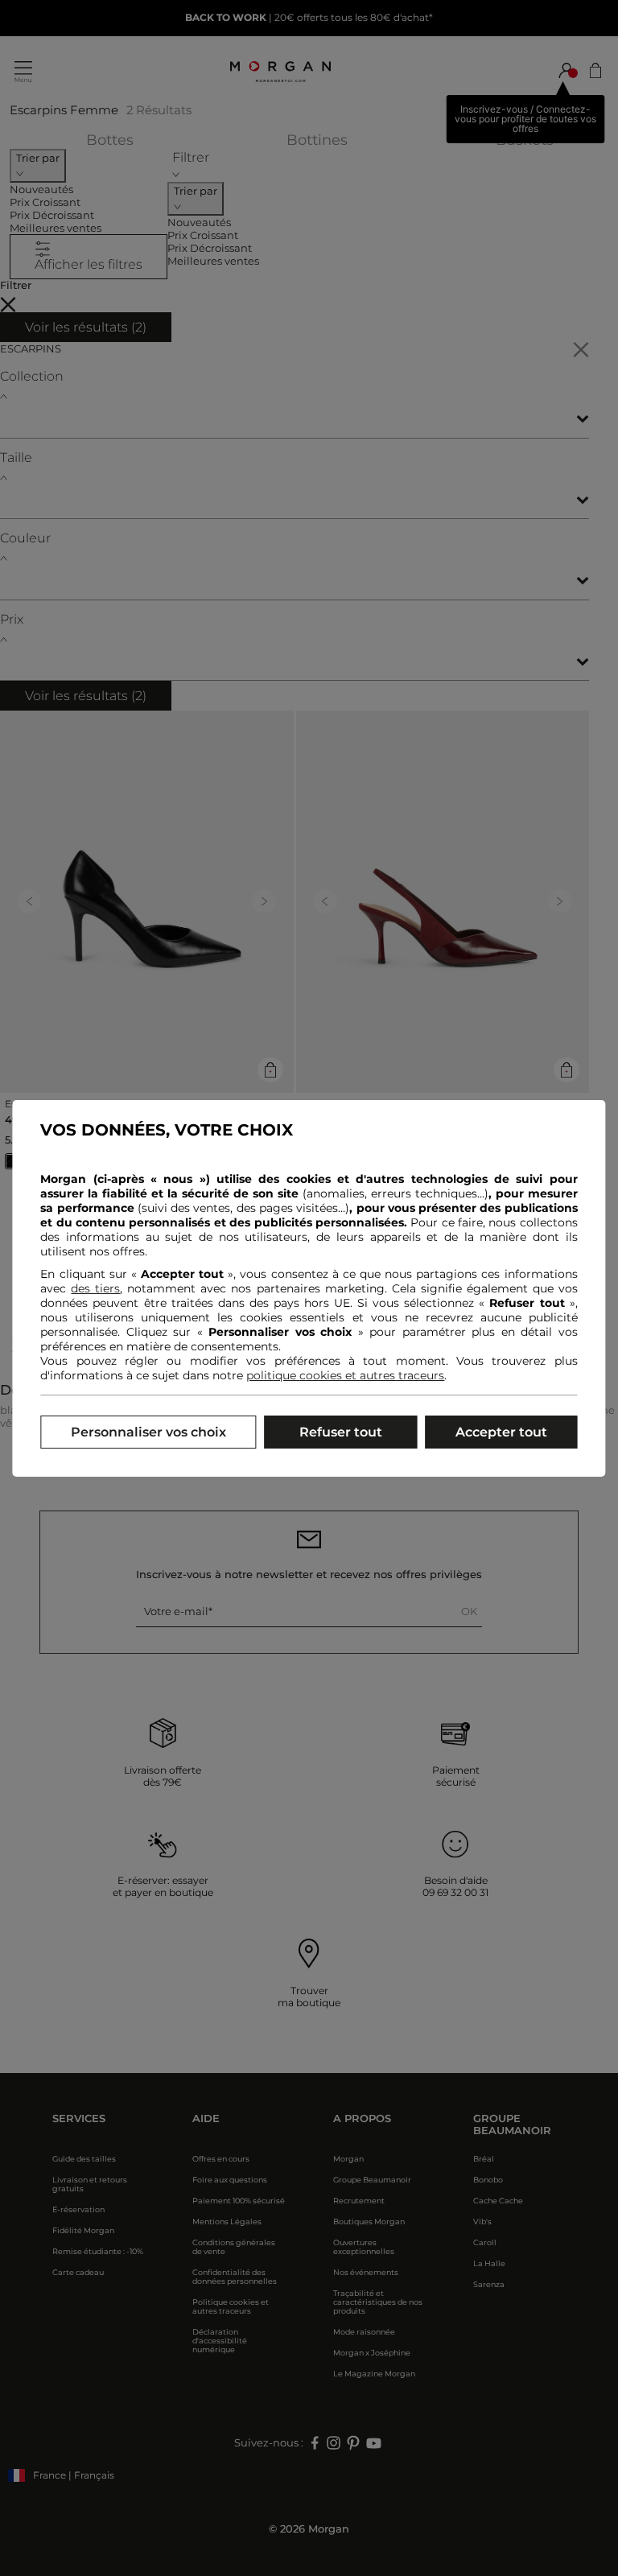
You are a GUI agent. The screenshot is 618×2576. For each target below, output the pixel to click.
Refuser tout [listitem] (341, 1432)
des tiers (95, 1288)
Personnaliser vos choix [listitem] (148, 1432)
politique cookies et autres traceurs (345, 1375)
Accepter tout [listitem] (501, 1432)
